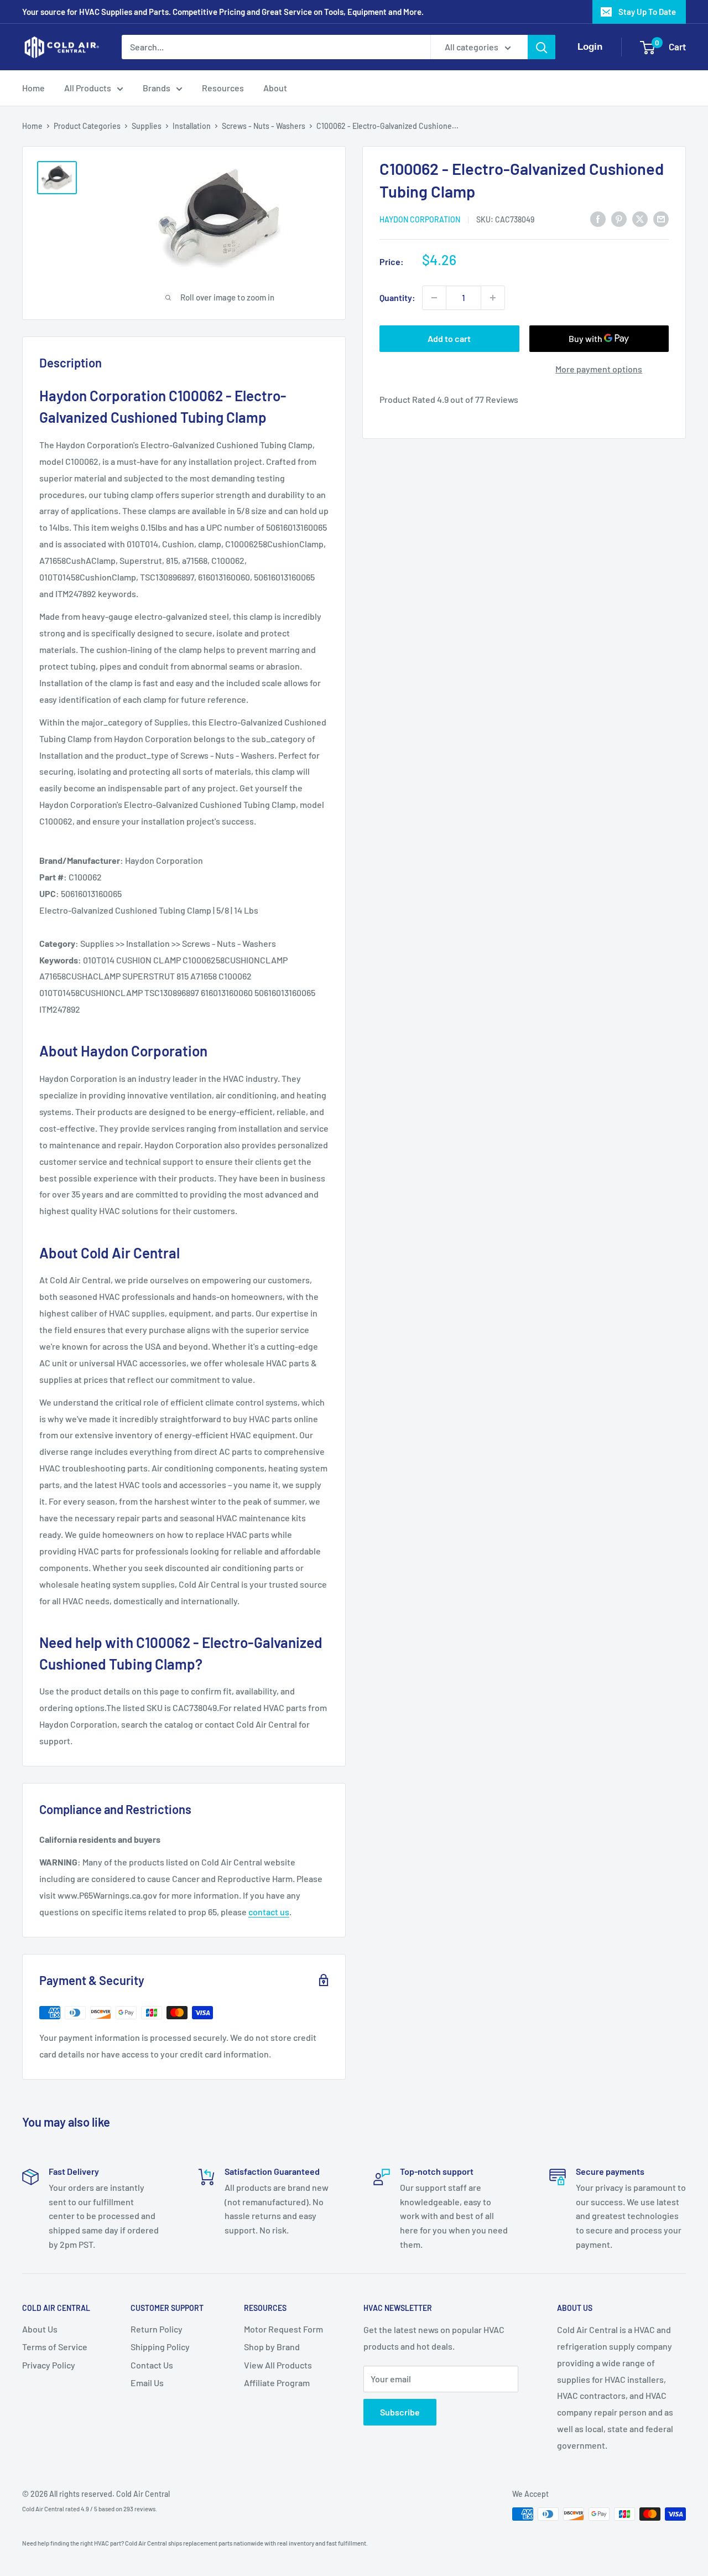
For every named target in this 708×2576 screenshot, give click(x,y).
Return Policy (157, 2329)
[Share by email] (661, 218)
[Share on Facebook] (598, 218)
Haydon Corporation (420, 219)
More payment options (599, 369)
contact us (269, 1912)
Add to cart (449, 338)
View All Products (278, 2365)
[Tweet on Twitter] (640, 218)
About (275, 88)
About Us (40, 2329)
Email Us (147, 2383)
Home (33, 88)
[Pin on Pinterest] (619, 218)
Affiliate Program (277, 2383)
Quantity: (397, 297)
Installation (192, 126)
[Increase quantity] (493, 298)
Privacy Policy (49, 2365)
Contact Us (152, 2365)
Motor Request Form (283, 2329)
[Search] (542, 47)
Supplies (147, 126)
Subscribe (400, 2412)
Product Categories (87, 126)
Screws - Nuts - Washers (264, 126)
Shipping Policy (160, 2347)
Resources (223, 88)
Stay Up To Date (647, 12)
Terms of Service (55, 2347)
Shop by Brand (272, 2347)
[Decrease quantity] (434, 298)
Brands (157, 88)
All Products (88, 88)
